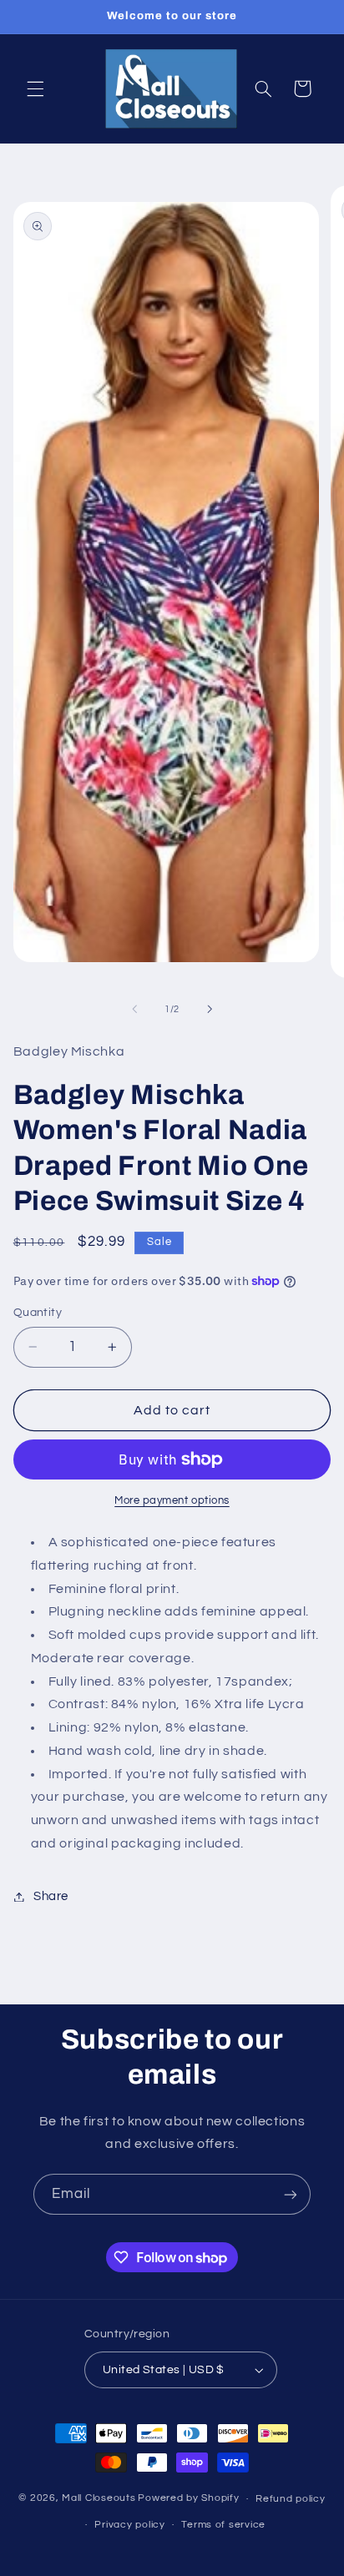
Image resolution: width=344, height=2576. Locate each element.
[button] (35, 88)
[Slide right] (210, 1010)
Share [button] (51, 1896)
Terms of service (223, 2525)
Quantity (38, 1313)
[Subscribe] (291, 2194)
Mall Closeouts (99, 2499)
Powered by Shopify (188, 2499)
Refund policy (291, 2499)
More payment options (172, 1501)
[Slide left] (134, 1010)
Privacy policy (129, 2525)
